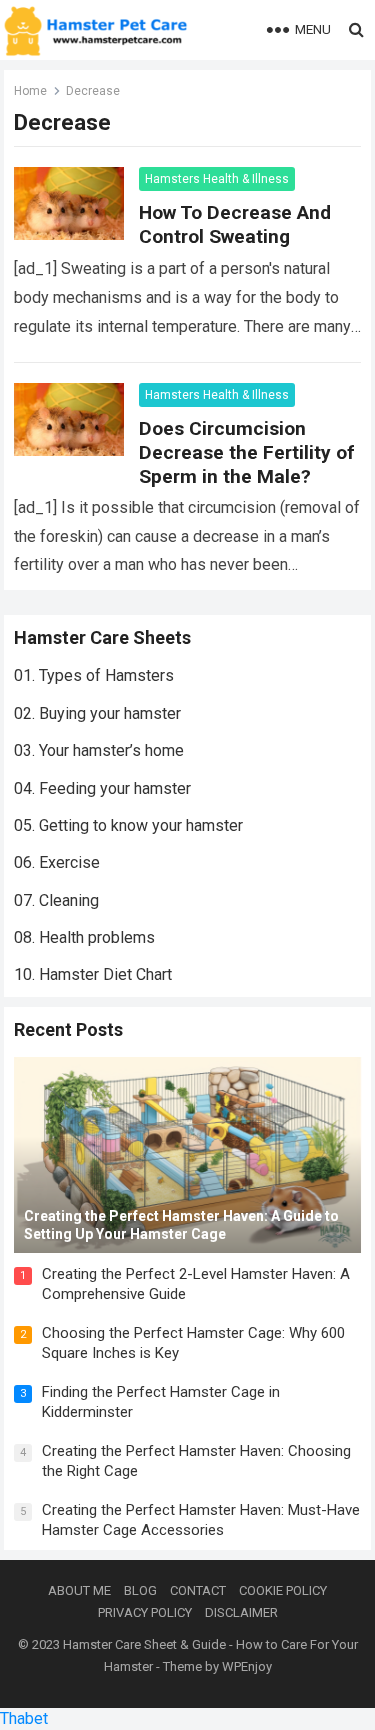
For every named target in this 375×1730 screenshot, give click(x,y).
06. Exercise (57, 862)
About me (79, 1590)
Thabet (24, 1718)
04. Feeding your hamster (102, 788)
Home (30, 91)
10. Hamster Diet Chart (93, 974)
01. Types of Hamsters (94, 675)
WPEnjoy (247, 1666)
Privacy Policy (145, 1612)
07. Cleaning (56, 900)
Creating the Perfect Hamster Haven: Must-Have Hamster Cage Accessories (201, 1520)
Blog (140, 1590)
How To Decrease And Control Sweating (235, 224)
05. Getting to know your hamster (128, 825)
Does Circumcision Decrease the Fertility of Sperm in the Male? (247, 452)
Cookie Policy (283, 1590)
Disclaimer (241, 1612)
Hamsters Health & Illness (217, 179)
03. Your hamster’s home (99, 750)
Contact (198, 1590)
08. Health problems (84, 937)
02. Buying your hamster (97, 713)
